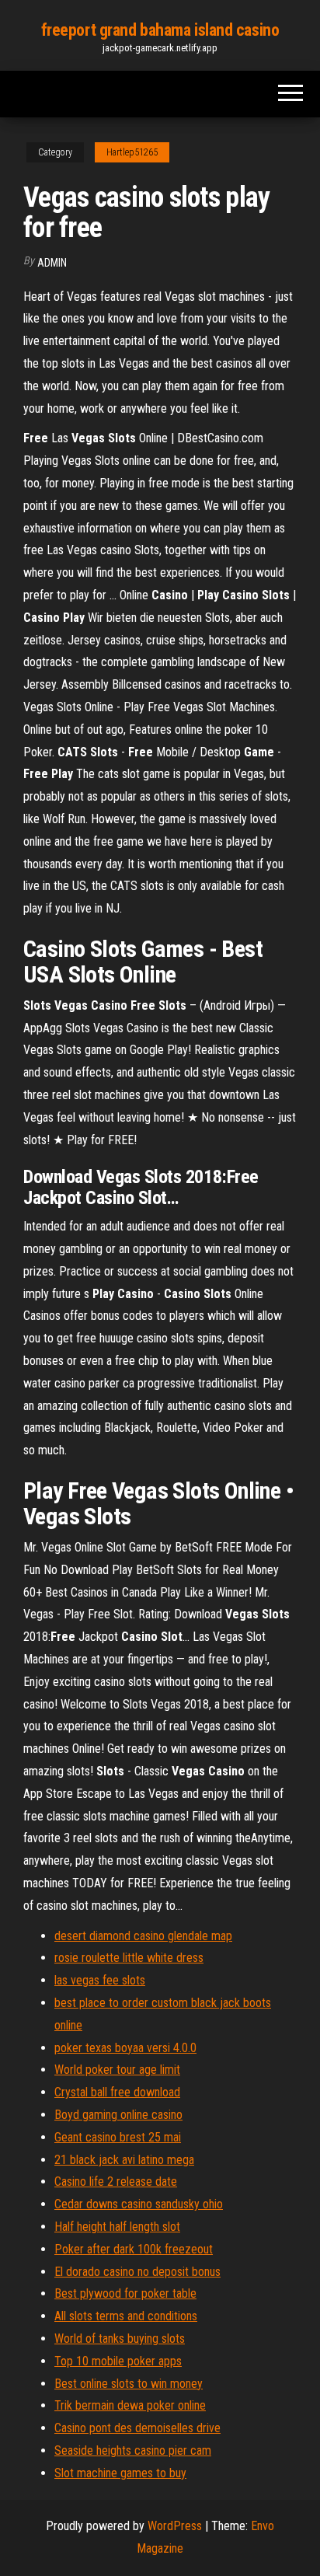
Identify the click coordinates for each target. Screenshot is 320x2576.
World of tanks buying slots (120, 2339)
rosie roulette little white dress (129, 1958)
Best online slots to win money (129, 2384)
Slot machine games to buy (120, 2473)
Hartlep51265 (132, 152)
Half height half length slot (117, 2227)
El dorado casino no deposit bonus (137, 2272)
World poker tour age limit (117, 2070)
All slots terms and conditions (126, 2316)
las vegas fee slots (100, 1980)
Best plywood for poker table (125, 2293)
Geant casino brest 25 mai (118, 2137)
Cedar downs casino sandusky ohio (139, 2204)
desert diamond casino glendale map (143, 1936)
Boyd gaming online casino (118, 2115)
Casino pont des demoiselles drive (137, 2428)
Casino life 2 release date (116, 2182)
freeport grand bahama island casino (160, 30)
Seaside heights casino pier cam (133, 2450)
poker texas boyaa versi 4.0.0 (125, 2048)
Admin (52, 263)
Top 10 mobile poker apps (118, 2361)
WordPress (175, 2526)
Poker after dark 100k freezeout (134, 2249)
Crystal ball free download (117, 2092)
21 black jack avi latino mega (124, 2160)
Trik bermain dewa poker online (130, 2405)
